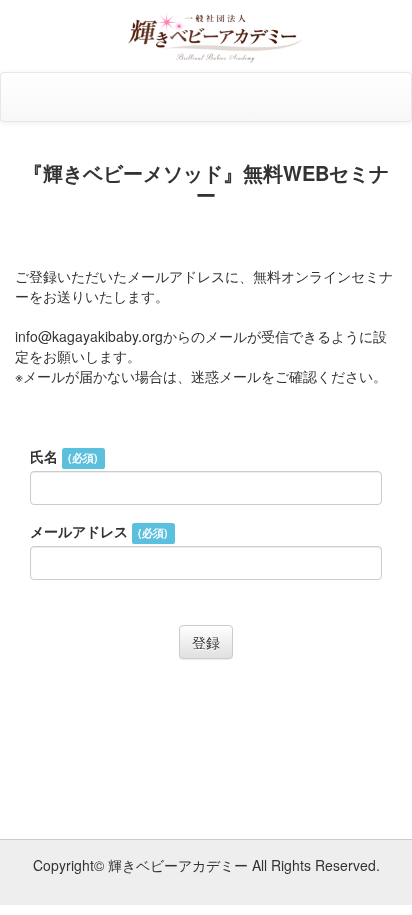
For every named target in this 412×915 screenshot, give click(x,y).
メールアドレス (99, 531)
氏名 (64, 456)
